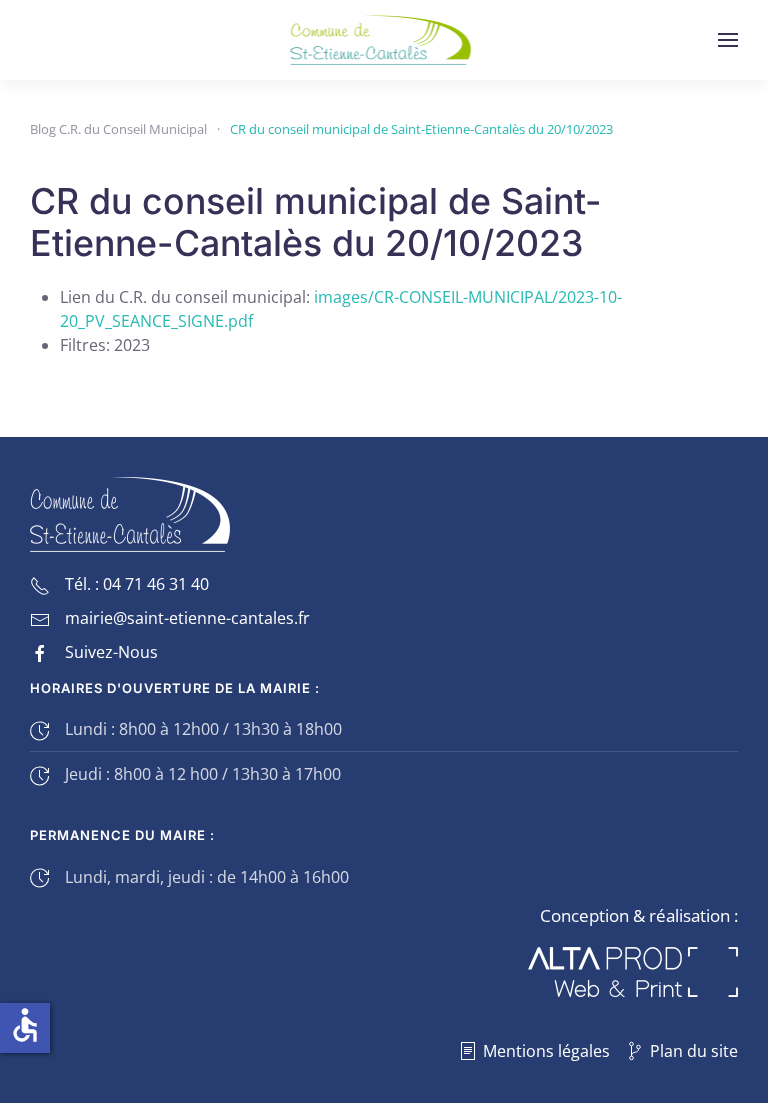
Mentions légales (546, 1051)
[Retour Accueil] (384, 40)
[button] (728, 40)
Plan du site (694, 1051)
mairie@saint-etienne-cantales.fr (187, 618)
